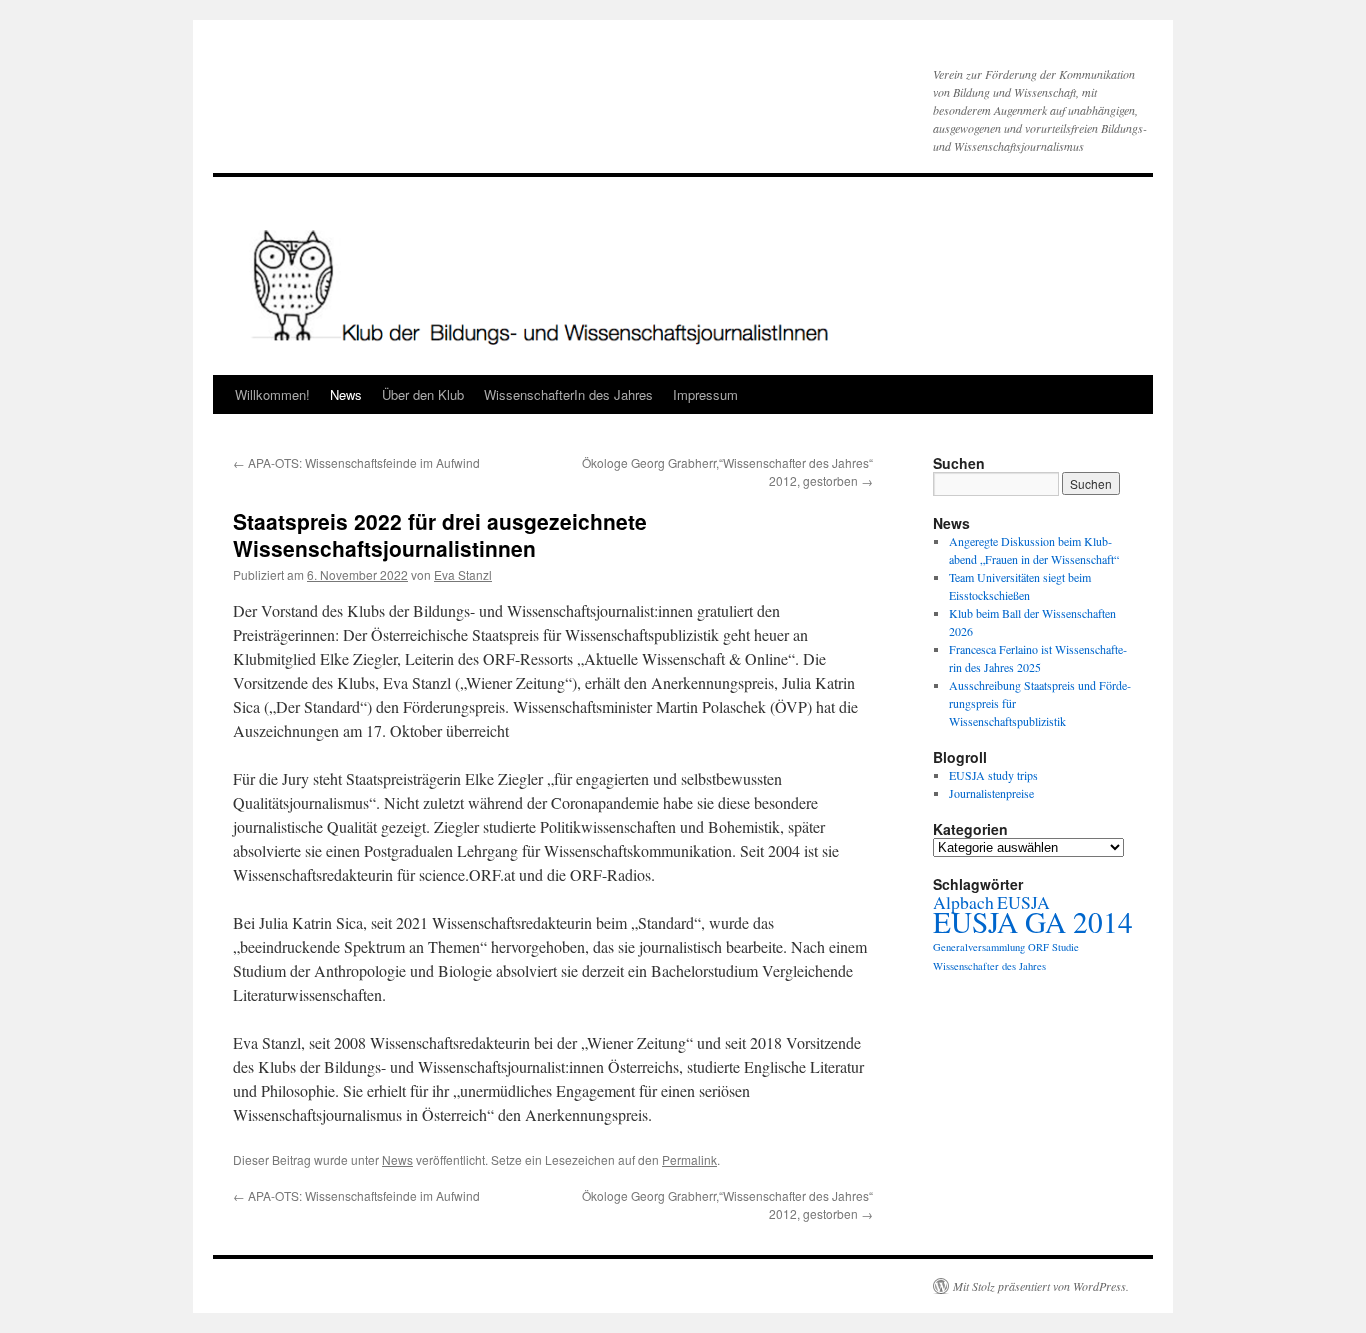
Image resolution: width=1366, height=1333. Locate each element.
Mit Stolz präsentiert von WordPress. (1041, 1286)
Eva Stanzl (463, 574)
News (346, 394)
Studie (1065, 947)
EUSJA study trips (993, 775)
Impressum (705, 394)
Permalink (689, 1159)
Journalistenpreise (991, 793)
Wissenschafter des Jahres (989, 966)
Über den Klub (423, 394)
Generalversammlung (979, 947)
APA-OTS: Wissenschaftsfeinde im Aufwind (356, 462)
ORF (1038, 947)
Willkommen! (272, 394)
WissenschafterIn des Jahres (568, 394)
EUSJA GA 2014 (1033, 921)
